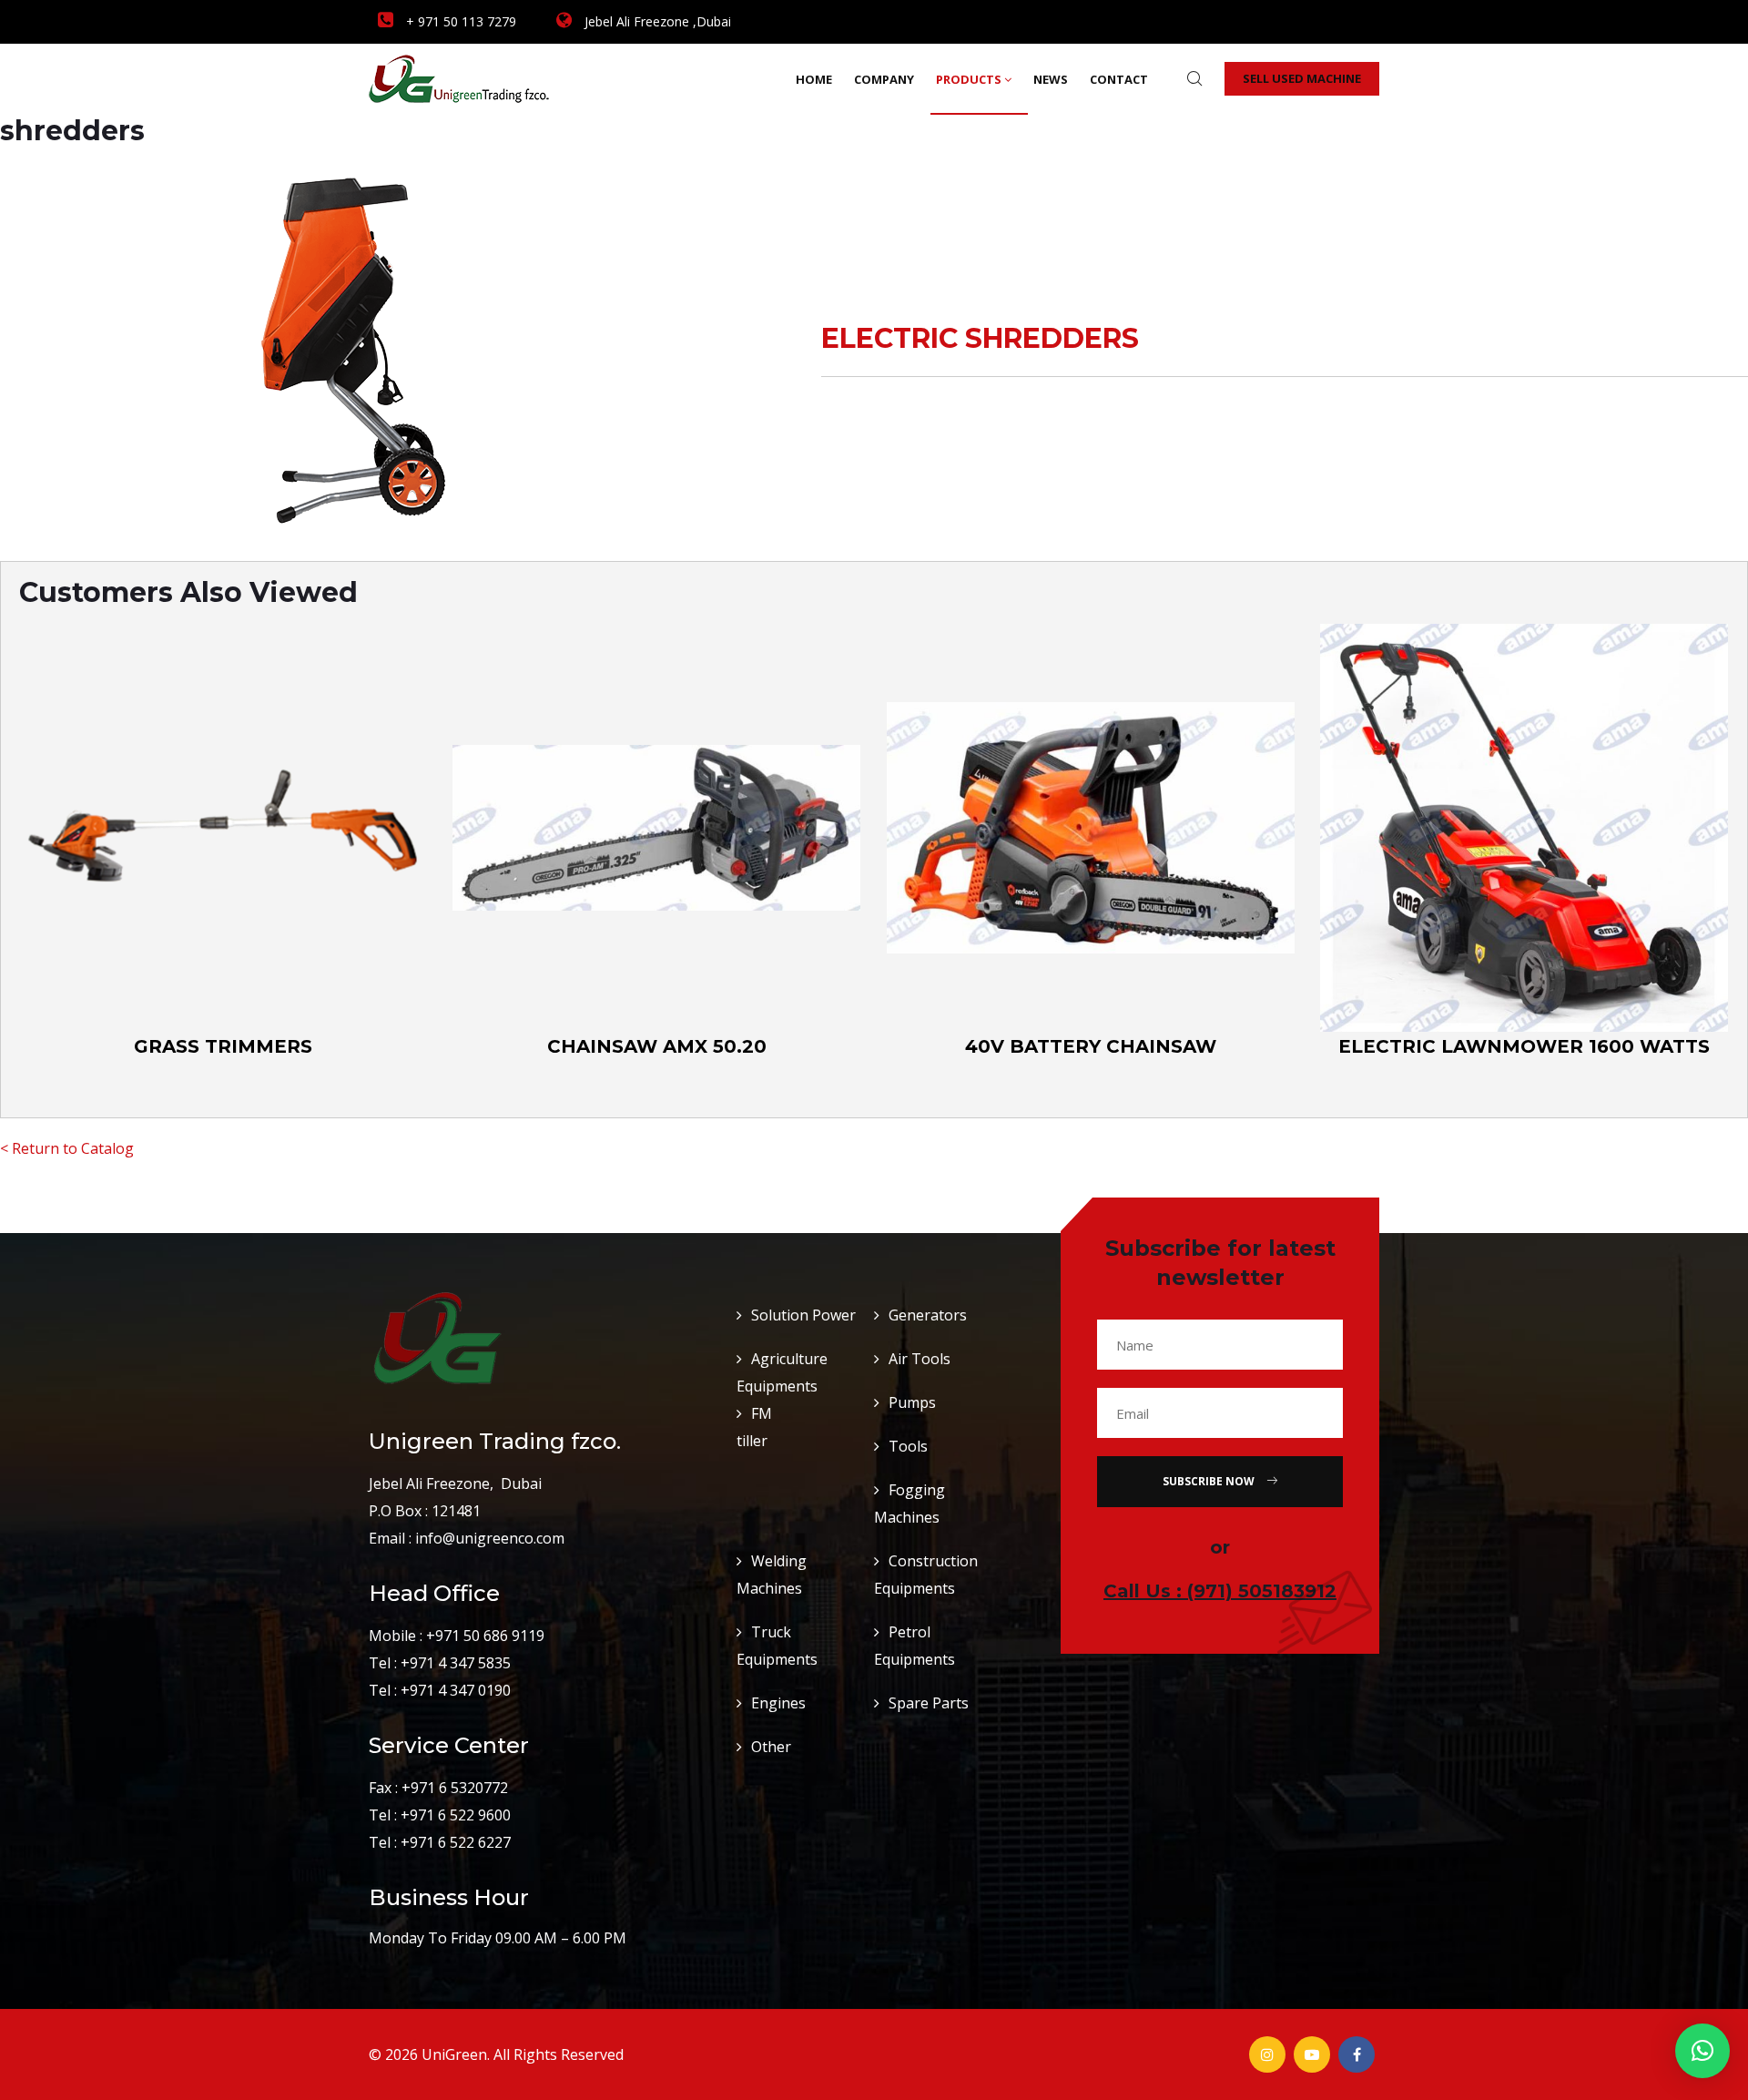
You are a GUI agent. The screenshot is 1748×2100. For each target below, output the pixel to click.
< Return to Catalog (67, 1148)
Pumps (912, 1402)
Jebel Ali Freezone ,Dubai (656, 21)
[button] (1702, 2051)
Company (884, 79)
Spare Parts (929, 1703)
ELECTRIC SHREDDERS (980, 338)
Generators (928, 1315)
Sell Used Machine (1302, 78)
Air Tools (920, 1359)
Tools (908, 1446)
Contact (1119, 79)
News (1051, 79)
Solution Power (803, 1315)
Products (969, 79)
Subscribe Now (1210, 1481)
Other (771, 1747)
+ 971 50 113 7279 (459, 21)
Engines (778, 1703)
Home (814, 79)
